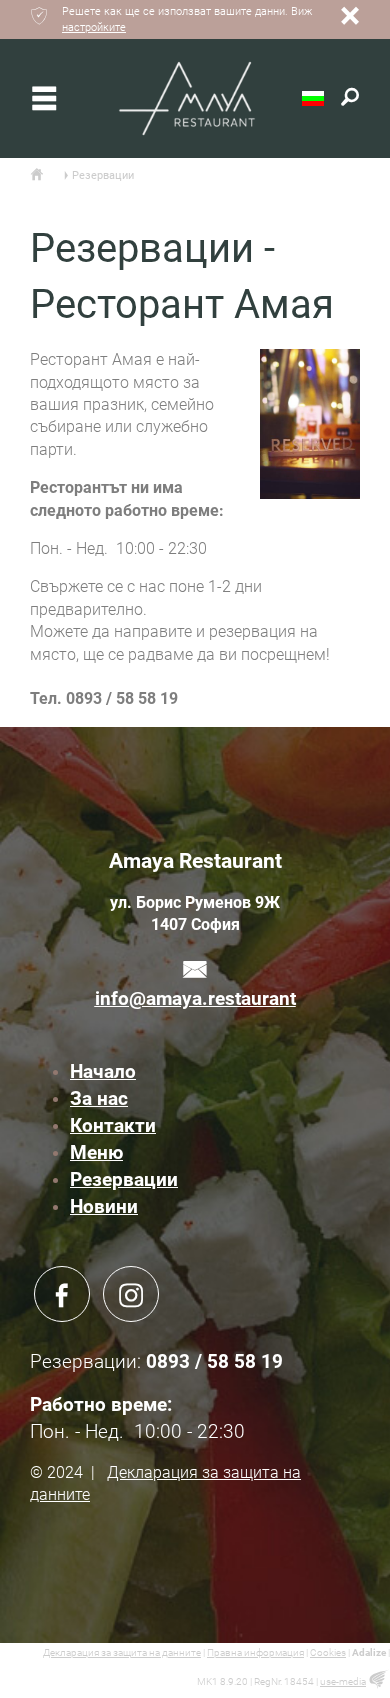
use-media (343, 1681)
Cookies (328, 1652)
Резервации (124, 1179)
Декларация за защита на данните (122, 1652)
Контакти (113, 1125)
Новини (104, 1206)
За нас (99, 1098)
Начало (103, 1071)
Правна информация (255, 1652)
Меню (96, 1152)
